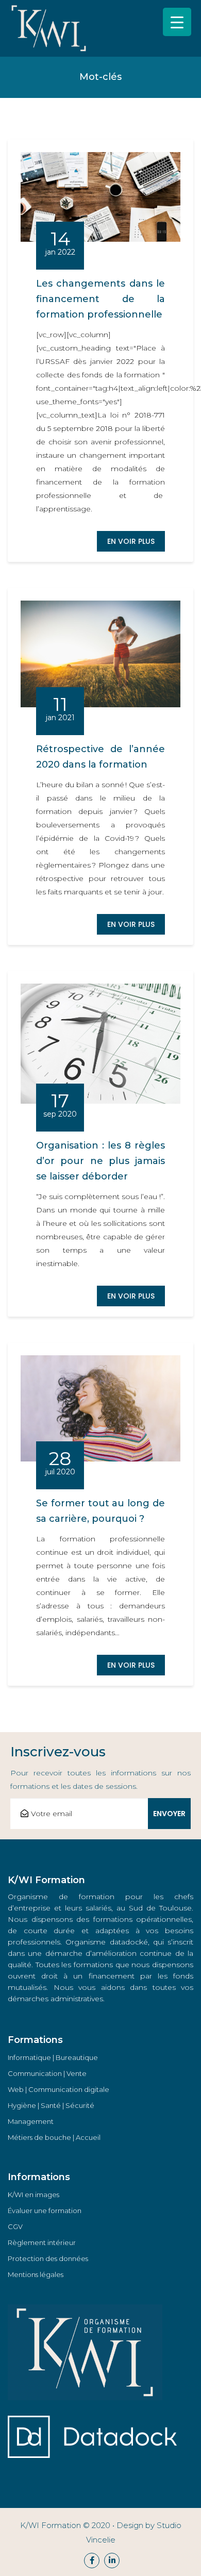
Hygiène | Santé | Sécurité (51, 2105)
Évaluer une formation (45, 2211)
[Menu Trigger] (177, 22)
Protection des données (48, 2258)
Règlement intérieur (42, 2242)
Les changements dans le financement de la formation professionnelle (100, 299)
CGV (15, 2226)
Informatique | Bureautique (53, 2057)
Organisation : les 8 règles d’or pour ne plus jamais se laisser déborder (100, 1161)
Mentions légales (36, 2274)
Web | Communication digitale (58, 2089)
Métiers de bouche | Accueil (54, 2137)
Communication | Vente (47, 2073)
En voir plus (131, 541)
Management (31, 2121)
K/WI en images (33, 2195)
